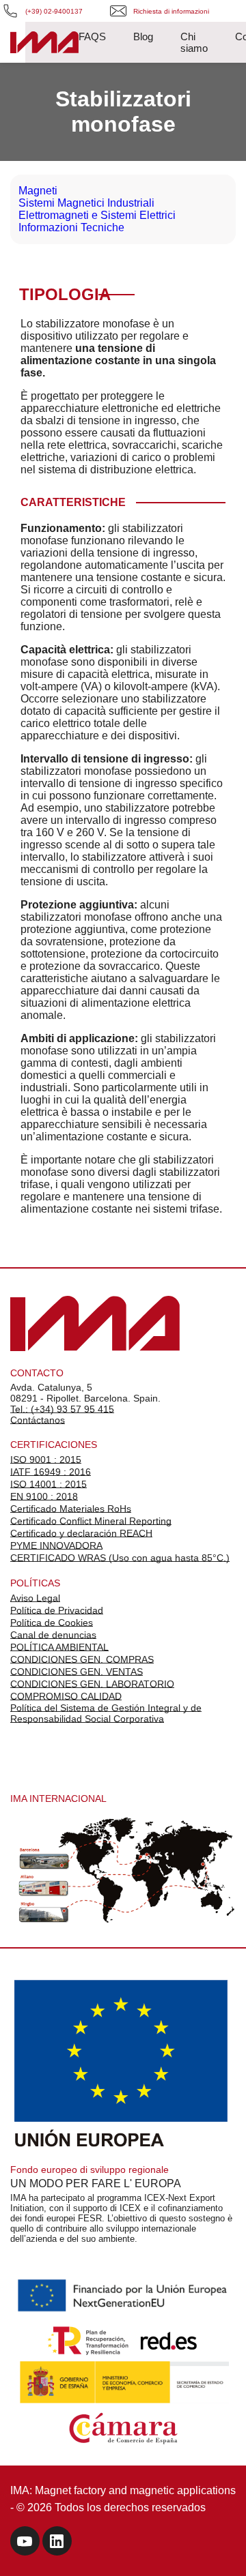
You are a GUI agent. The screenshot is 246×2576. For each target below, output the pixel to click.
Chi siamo (194, 42)
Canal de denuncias (53, 1635)
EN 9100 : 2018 (44, 1496)
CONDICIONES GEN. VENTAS (77, 1672)
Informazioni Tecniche (71, 227)
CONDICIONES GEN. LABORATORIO (92, 1684)
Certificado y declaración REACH (81, 1533)
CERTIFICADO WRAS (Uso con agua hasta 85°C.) (120, 1558)
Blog (143, 36)
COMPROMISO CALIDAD (66, 1696)
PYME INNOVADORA (56, 1545)
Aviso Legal (35, 1598)
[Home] (44, 44)
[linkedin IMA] (57, 2543)
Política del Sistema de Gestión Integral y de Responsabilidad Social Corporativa (106, 1713)
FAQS (92, 36)
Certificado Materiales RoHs (71, 1509)
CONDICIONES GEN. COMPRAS (82, 1659)
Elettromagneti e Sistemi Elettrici (97, 215)
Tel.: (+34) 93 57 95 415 (62, 1409)
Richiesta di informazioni (171, 11)
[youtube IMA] (25, 2543)
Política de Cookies (52, 1623)
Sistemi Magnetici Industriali (86, 203)
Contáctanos (38, 1420)
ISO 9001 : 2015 (46, 1460)
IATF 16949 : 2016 (51, 1472)
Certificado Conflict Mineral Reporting (91, 1521)
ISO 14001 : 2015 (49, 1484)
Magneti (38, 191)
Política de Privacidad (57, 1610)
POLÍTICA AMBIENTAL (59, 1647)
